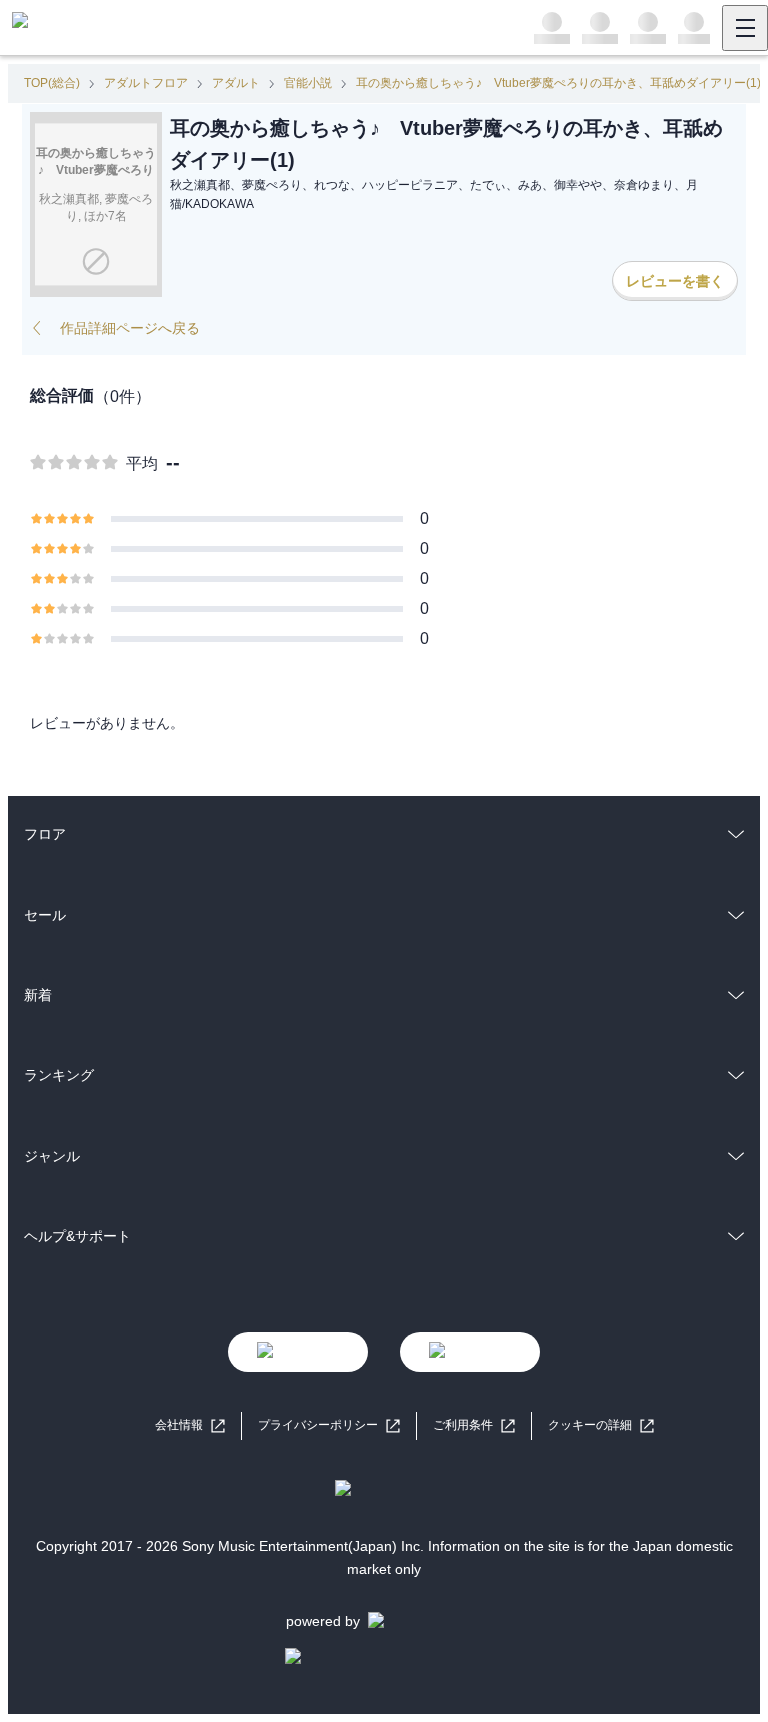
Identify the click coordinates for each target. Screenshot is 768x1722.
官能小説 (308, 83)
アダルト (236, 83)
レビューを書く (675, 281)
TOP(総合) (52, 83)
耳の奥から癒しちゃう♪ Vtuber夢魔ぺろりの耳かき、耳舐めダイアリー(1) (558, 83)
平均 (142, 463)
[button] (601, 1425)
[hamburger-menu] (745, 28)
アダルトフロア (146, 83)
